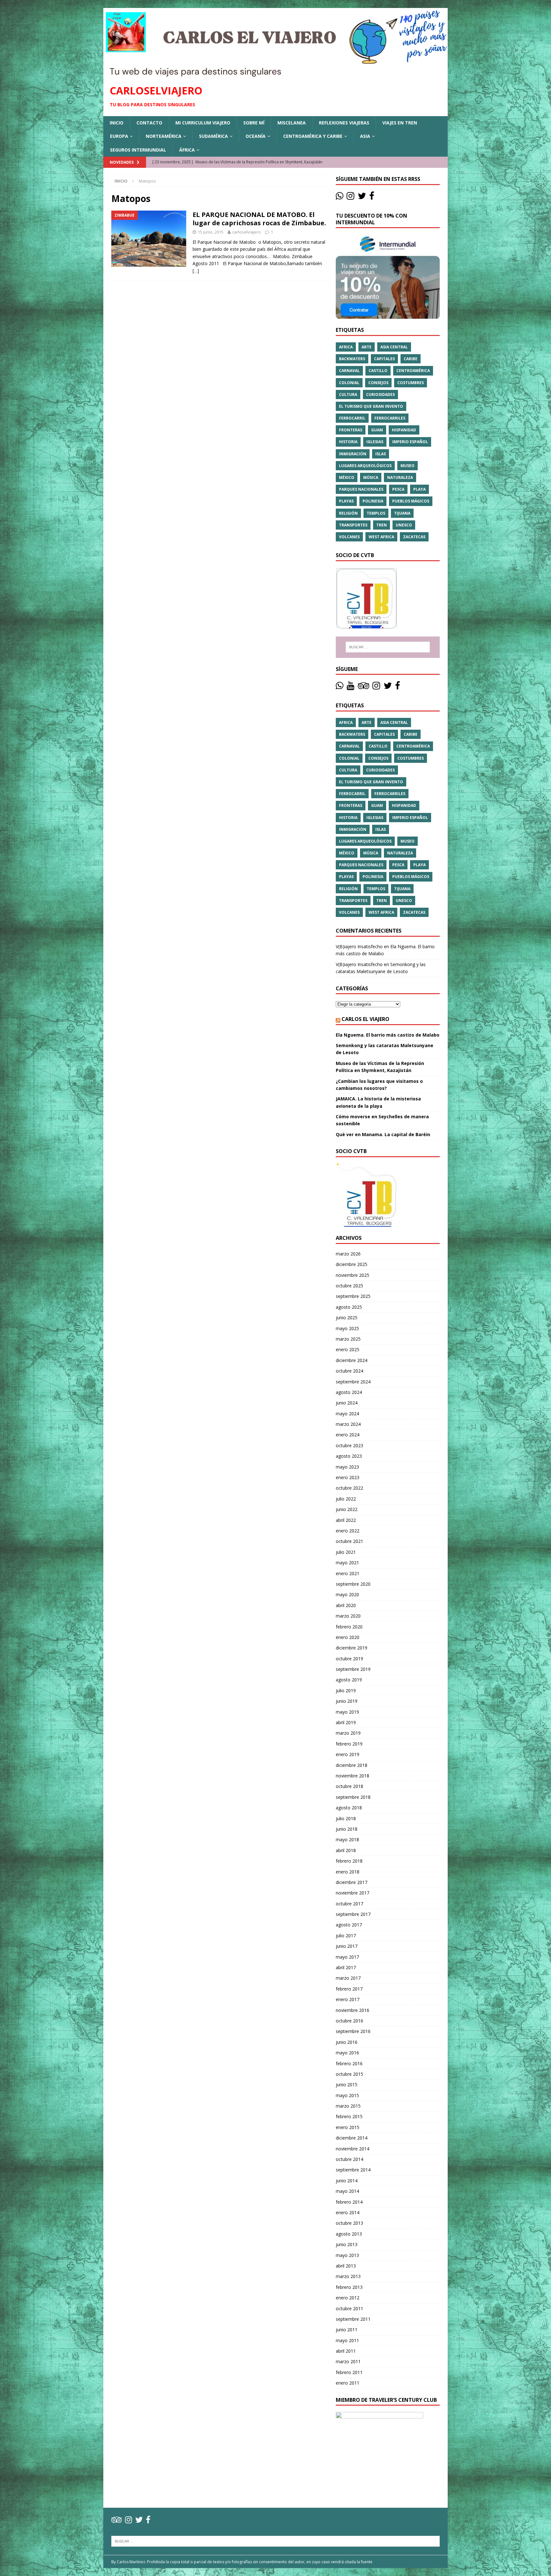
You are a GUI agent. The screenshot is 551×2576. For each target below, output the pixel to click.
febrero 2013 (349, 2287)
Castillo (378, 371)
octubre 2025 (349, 1286)
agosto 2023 (349, 1456)
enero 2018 (348, 1872)
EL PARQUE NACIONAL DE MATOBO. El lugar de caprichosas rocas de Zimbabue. (259, 219)
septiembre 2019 (353, 1669)
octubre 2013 (349, 2223)
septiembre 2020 (353, 1584)
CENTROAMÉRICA (413, 371)
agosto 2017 (349, 1925)
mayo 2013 (347, 2255)
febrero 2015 (349, 2116)
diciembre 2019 (352, 1648)
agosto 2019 (349, 1680)
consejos (378, 383)
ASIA (365, 136)
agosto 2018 (349, 1808)
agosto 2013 (349, 2234)
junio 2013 (347, 2244)
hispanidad (404, 430)
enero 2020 (348, 1637)
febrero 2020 (349, 1627)
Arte (367, 347)
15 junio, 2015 (211, 232)
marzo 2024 (348, 1424)
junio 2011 (347, 2330)
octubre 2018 (349, 1786)
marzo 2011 (348, 2361)
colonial (349, 383)
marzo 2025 (348, 1339)
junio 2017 (347, 1946)
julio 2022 (346, 1499)
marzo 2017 (348, 1978)
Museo (408, 466)
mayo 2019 (347, 1712)
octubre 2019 (349, 1659)
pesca (398, 489)
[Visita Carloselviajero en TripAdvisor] (364, 687)
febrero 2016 (349, 2063)
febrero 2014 (349, 2202)
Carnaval (349, 371)
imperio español (410, 442)
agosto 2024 (349, 1392)
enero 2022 (348, 1531)
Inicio (117, 123)
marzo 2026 (348, 1254)
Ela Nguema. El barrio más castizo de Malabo (388, 1035)
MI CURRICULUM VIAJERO (203, 123)
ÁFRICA (187, 150)
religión (348, 513)
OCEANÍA (256, 136)
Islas (381, 454)
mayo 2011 (347, 2340)
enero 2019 (348, 1754)
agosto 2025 (349, 1307)
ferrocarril (352, 418)
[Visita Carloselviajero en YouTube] (350, 687)
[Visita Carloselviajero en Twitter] (362, 197)
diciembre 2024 (352, 1360)
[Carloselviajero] (275, 74)
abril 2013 (346, 2266)
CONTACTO (149, 123)
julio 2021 (346, 1552)
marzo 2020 (348, 1616)
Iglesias (375, 442)
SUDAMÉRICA (213, 136)
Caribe (411, 359)
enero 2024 (348, 1435)
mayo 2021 (347, 1563)
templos (376, 513)
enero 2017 (348, 1999)
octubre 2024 (349, 1371)
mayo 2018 (347, 1839)
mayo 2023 (347, 1467)
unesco (404, 525)
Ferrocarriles (390, 418)
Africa (346, 347)
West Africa (381, 537)
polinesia (373, 501)
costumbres (411, 383)
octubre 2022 (349, 1488)
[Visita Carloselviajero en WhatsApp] (340, 197)
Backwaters (352, 359)
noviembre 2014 (353, 2149)
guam (377, 430)
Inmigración (353, 454)
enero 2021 (348, 1573)
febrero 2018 (349, 1861)
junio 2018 (347, 1829)
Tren (382, 525)
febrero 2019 (349, 1744)
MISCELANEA (292, 123)
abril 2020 (346, 1605)
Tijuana (402, 513)
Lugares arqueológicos (365, 466)
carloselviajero (246, 232)
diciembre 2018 (352, 1765)
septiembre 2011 (353, 2319)
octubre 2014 (349, 2159)
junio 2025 (347, 1318)
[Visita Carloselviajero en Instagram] (350, 197)
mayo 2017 (347, 1957)
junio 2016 (347, 2042)
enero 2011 (348, 2383)
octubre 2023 (349, 1445)
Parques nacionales (361, 489)
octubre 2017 (349, 1904)
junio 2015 (347, 2085)
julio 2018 (346, 1818)
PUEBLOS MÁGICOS (411, 501)
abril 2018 (346, 1850)
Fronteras (351, 430)
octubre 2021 (349, 1541)
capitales (384, 359)
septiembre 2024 (353, 1382)
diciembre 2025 (352, 1264)
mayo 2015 (347, 2095)
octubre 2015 (349, 2074)
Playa (419, 489)
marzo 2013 (348, 2276)
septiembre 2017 (353, 1914)
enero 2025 (348, 1349)
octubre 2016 (349, 2021)
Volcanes (349, 537)
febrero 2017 (349, 1989)
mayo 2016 (347, 2053)
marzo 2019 (348, 1733)
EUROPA (119, 136)
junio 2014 (347, 2181)
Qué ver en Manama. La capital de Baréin (383, 1134)
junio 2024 (347, 1403)
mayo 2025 (347, 1328)
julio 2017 (346, 1936)
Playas (346, 501)
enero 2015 (348, 2127)
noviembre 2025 (353, 1275)
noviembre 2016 (353, 2010)
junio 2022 (347, 1509)
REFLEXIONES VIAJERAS (344, 123)
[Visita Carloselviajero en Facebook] (372, 197)
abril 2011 (346, 2351)
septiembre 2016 (353, 2031)
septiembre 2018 (353, 1797)
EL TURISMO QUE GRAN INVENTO (371, 406)
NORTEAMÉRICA (164, 136)
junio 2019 (347, 1701)
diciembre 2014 (352, 2138)
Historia (348, 442)
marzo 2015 (348, 2106)
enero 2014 (348, 2212)
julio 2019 (346, 1690)
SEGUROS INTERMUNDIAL (138, 150)
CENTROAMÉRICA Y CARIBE (313, 136)
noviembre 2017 (353, 1893)
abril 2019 (346, 1722)
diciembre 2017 (352, 1882)
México (347, 477)
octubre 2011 (349, 2308)
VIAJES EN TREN (400, 123)
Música (371, 477)
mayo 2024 (347, 1414)
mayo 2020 (347, 1594)
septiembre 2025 (353, 1296)
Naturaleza (400, 477)
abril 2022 (346, 1520)
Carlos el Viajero (365, 1019)
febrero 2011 (349, 2372)
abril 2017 (346, 1967)
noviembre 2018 (353, 1776)
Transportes (353, 525)
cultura (348, 395)
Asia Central (394, 347)
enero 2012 (348, 2298)
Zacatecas (414, 537)
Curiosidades (380, 395)
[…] (196, 271)
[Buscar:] (388, 647)
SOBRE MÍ (254, 123)
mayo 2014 (347, 2191)
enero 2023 (348, 1477)
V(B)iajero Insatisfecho (359, 946)
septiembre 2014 (353, 2170)
